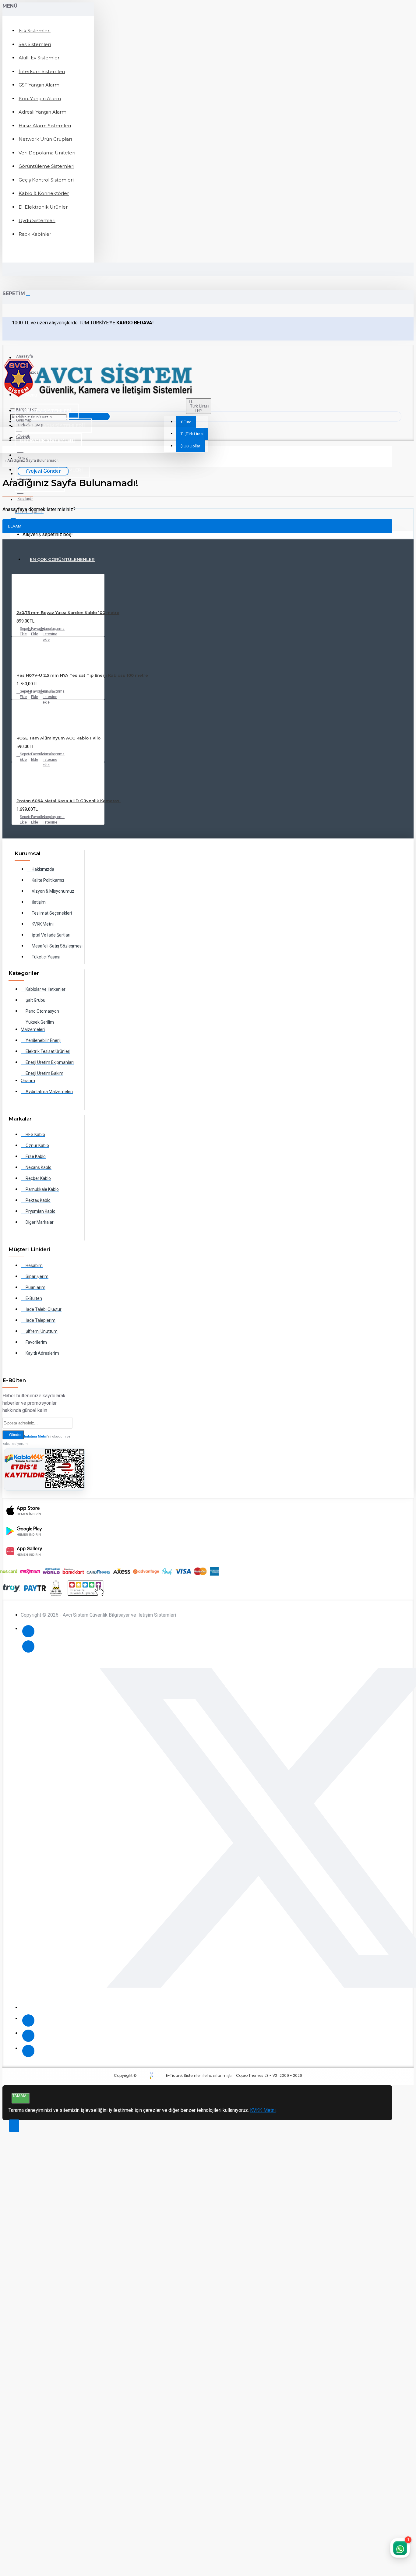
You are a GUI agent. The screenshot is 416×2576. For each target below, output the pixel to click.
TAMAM (19, 2096)
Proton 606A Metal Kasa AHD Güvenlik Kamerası (69, 801)
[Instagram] (28, 2020)
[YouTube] (28, 2051)
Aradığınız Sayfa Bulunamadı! (33, 460)
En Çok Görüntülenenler (62, 559)
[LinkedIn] (28, 2036)
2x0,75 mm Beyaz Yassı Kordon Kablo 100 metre (68, 612)
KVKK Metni (263, 2110)
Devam (15, 526)
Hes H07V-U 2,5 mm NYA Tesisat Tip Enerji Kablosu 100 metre (82, 675)
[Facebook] (28, 1631)
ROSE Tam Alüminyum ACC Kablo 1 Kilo (58, 738)
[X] (28, 1646)
